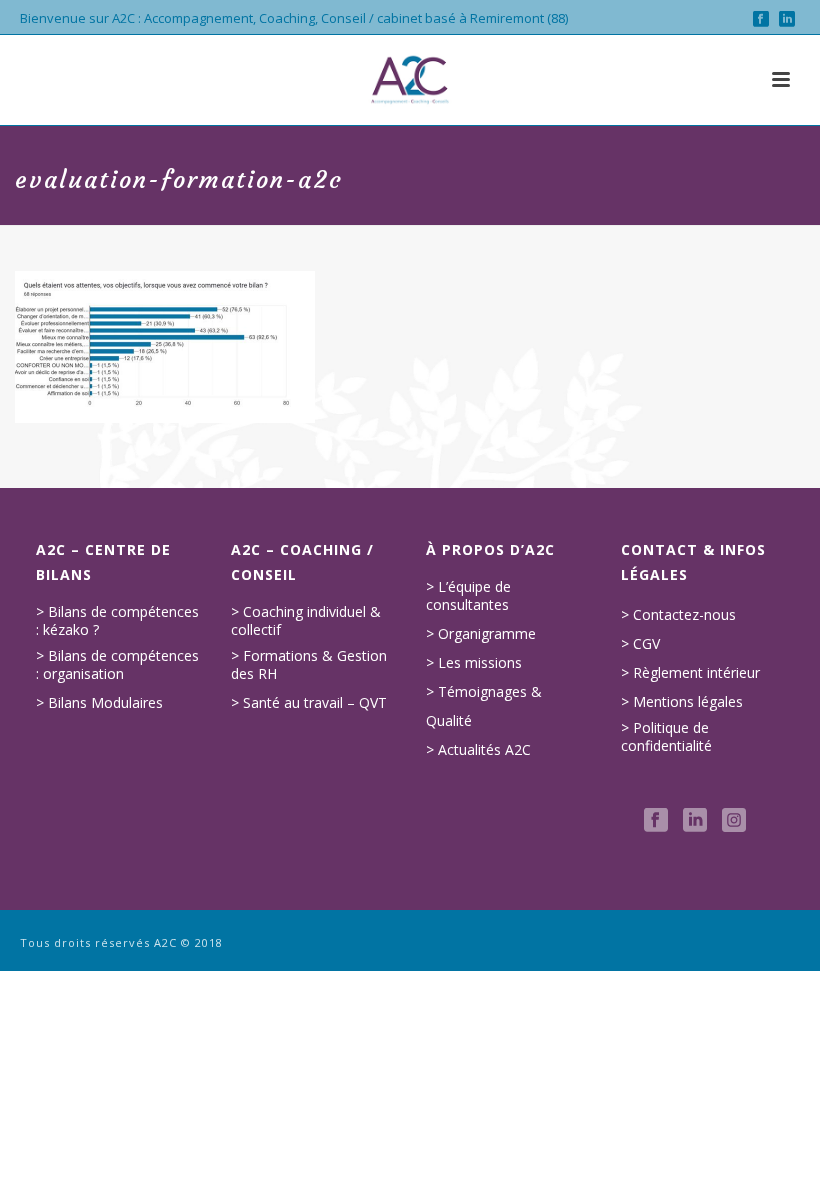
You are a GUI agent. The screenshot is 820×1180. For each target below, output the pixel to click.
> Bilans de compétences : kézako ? (117, 621)
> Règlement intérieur (690, 673)
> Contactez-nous (678, 615)
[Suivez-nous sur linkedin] (695, 821)
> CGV (640, 644)
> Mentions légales (682, 702)
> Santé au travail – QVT (309, 703)
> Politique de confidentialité (666, 737)
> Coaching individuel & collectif (306, 621)
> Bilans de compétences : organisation (117, 665)
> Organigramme (481, 634)
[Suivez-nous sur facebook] (656, 821)
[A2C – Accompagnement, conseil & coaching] (410, 80)
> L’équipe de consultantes (468, 596)
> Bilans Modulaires (99, 703)
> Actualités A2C (478, 750)
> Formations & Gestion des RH (309, 665)
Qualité (449, 721)
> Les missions (474, 663)
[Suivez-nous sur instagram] (734, 821)
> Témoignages (476, 692)
